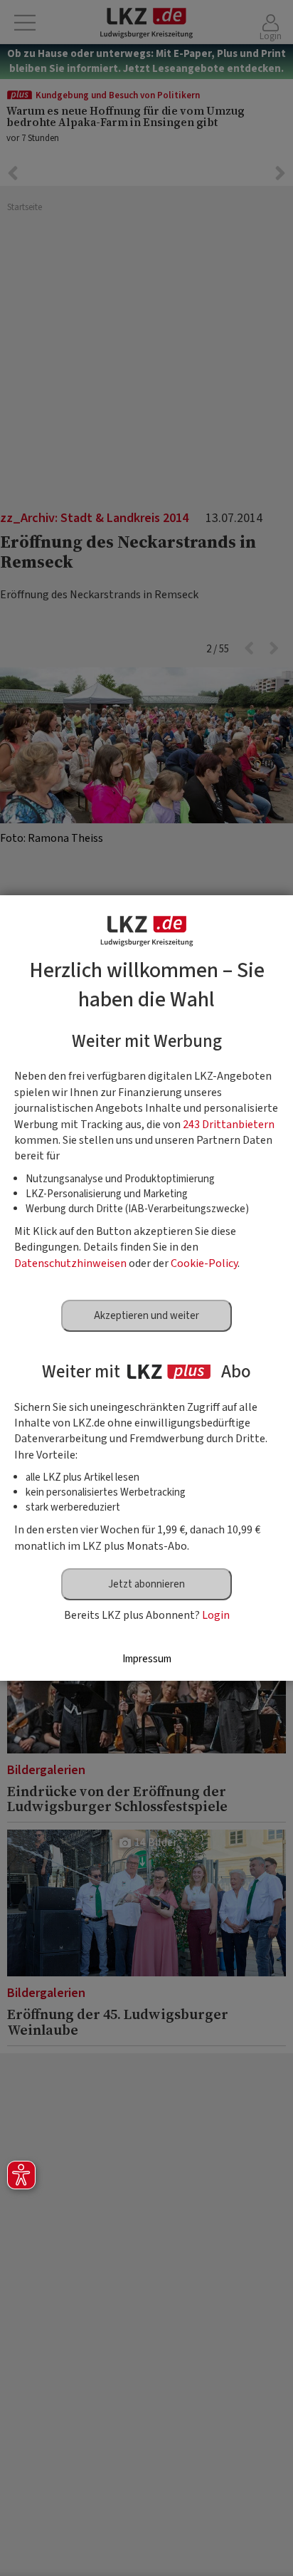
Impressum (147, 1659)
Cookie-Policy (204, 1263)
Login (216, 1615)
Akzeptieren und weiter (146, 1316)
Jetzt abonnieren (146, 1584)
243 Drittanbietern (229, 1125)
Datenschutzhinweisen (70, 1263)
